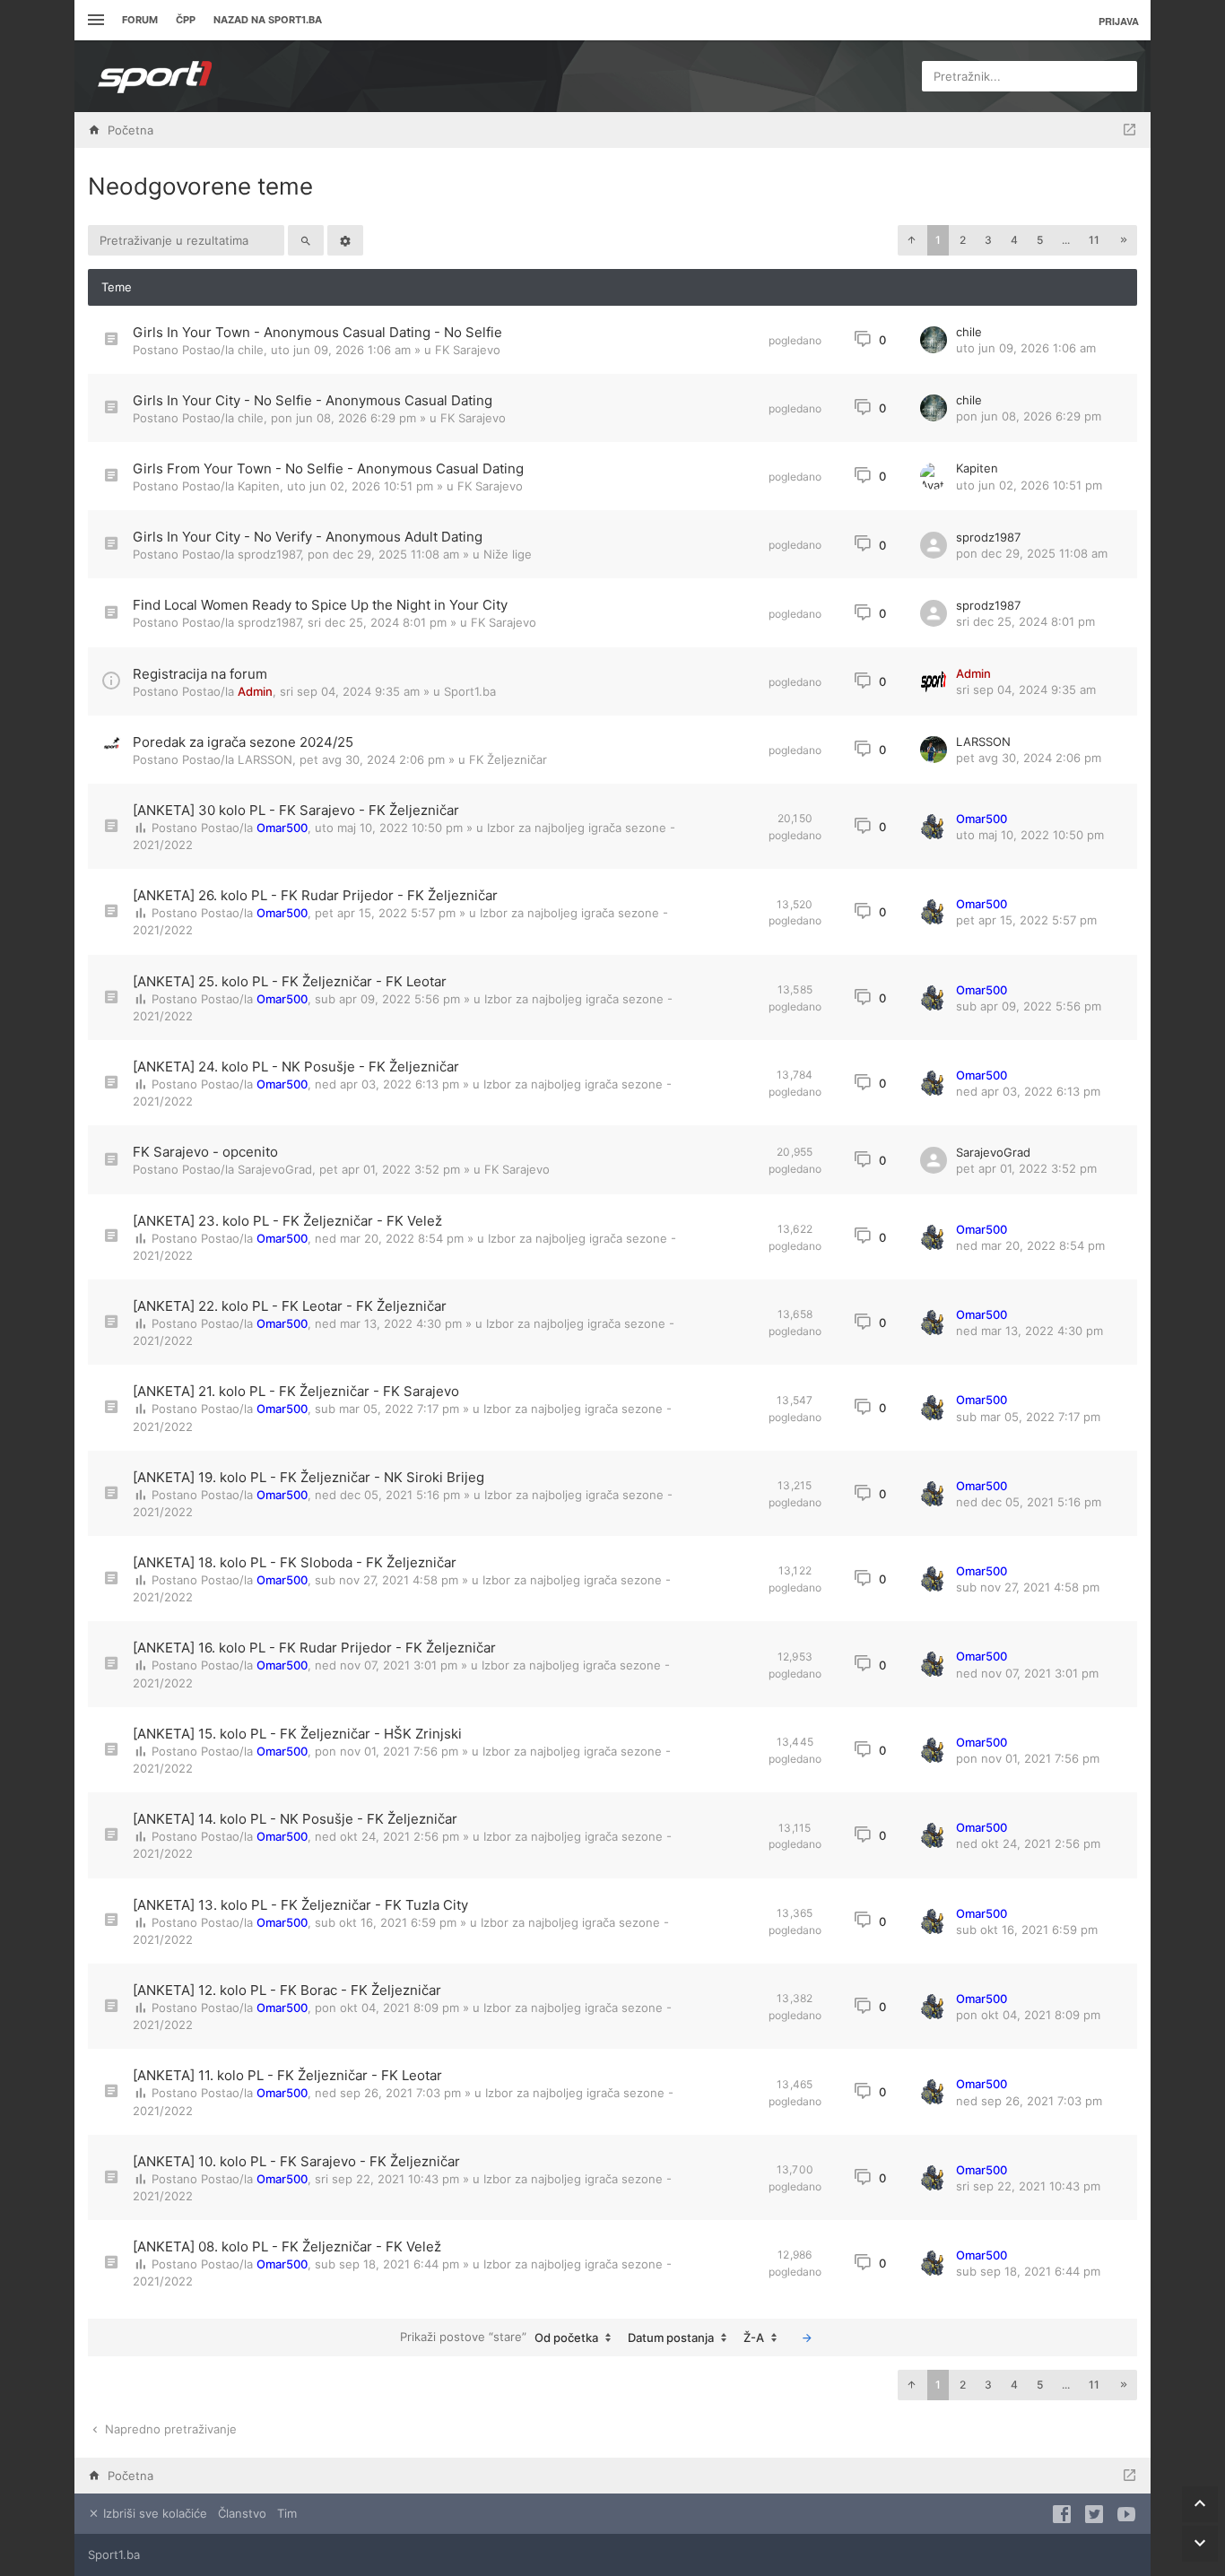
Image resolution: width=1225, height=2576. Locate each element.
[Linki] (94, 20)
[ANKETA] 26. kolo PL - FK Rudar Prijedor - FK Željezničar (315, 895)
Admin (255, 691)
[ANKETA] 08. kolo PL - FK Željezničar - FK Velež (287, 2246)
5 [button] (1040, 240)
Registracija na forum (200, 674)
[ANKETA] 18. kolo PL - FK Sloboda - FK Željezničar (295, 1562)
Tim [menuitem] (287, 2513)
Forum (140, 20)
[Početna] (155, 76)
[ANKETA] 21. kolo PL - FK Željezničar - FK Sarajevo (296, 1391)
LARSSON (265, 759)
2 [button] (963, 240)
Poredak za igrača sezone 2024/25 (243, 742)
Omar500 (282, 828)
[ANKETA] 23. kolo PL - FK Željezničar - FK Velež (287, 1221)
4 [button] (1014, 240)
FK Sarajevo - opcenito (205, 1152)
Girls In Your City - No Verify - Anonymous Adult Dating (308, 537)
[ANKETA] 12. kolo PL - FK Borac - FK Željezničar (287, 1990)
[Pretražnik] (306, 240)
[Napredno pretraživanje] (345, 240)
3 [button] (988, 240)
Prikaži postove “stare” (499, 2337)
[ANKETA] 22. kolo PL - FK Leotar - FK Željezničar (290, 1306)
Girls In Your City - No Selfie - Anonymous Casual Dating (313, 400)
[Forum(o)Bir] (1129, 130)
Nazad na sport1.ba (268, 20)
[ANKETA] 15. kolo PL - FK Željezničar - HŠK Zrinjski (297, 1734)
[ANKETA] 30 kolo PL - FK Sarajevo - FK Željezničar (296, 810)
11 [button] (1094, 240)
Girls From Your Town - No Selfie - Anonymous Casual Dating (328, 468)
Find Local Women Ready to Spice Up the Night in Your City (320, 605)
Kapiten (259, 486)
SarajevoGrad (275, 1169)
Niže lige (508, 554)
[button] (911, 240)
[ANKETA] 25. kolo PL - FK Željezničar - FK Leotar (290, 981)
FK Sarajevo (468, 350)
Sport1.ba (470, 691)
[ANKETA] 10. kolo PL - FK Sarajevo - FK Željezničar (296, 2161)
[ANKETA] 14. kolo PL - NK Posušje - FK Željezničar (295, 1819)
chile (251, 350)
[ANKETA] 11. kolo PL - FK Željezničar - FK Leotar (287, 2075)
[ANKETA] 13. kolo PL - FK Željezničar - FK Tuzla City (300, 1905)
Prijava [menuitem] (1119, 21)
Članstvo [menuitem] (242, 2513)
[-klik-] (807, 2337)
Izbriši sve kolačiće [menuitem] (153, 2513)
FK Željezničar (508, 759)
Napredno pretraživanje (169, 2429)
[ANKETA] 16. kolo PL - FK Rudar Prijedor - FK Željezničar (314, 1648)
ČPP (186, 20)
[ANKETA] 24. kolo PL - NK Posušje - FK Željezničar (296, 1067)
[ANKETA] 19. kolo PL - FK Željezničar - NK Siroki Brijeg (308, 1477)
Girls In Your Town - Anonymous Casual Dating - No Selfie (317, 332)
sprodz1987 (269, 554)
